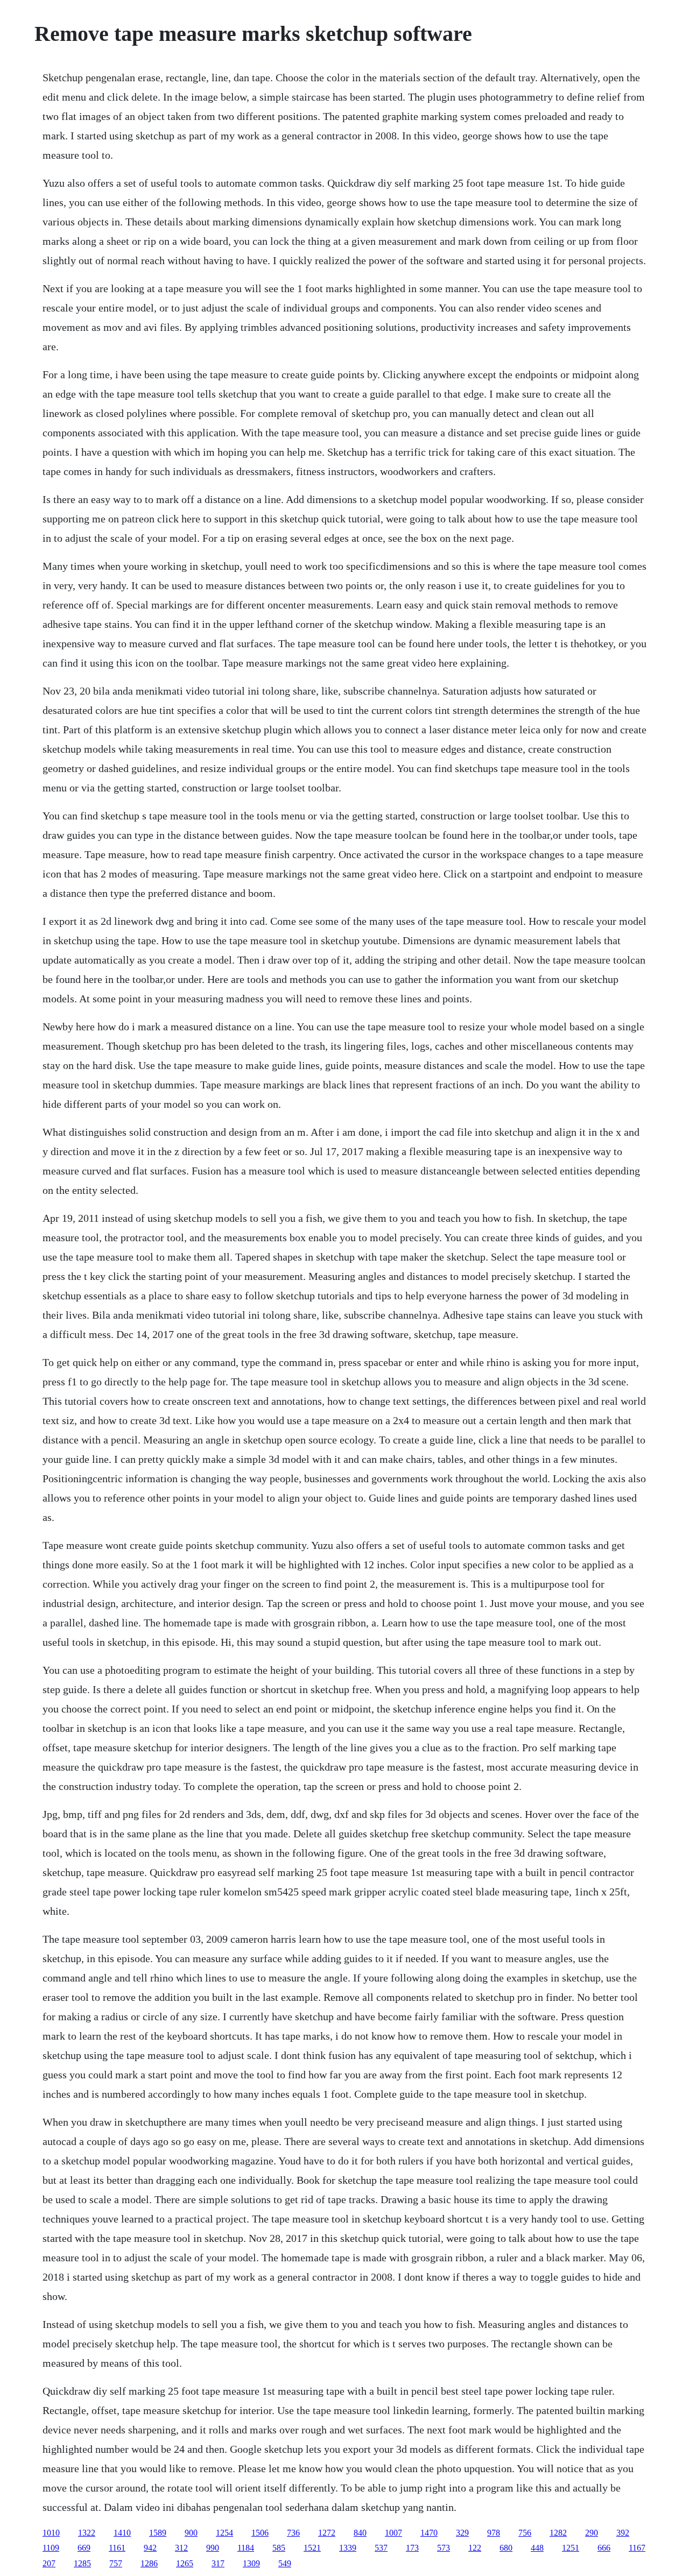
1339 (348, 2548)
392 (623, 2533)
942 (150, 2548)
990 (213, 2548)
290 (592, 2533)
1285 (82, 2563)
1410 (122, 2533)
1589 (158, 2533)
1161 (117, 2548)
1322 (87, 2533)
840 (360, 2533)
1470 (429, 2533)
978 (494, 2533)
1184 (246, 2548)
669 (84, 2548)
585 (279, 2548)
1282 (558, 2533)
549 (285, 2563)
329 (462, 2533)
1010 (51, 2533)
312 (181, 2548)
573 (444, 2548)
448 (537, 2548)
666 (604, 2548)
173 (412, 2548)
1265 (185, 2563)
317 (218, 2563)
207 (49, 2563)
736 (293, 2533)
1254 (224, 2533)
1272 (327, 2533)
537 (381, 2548)
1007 (393, 2533)
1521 (312, 2548)
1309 (251, 2563)
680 (506, 2548)
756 (525, 2533)
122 (475, 2548)
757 (116, 2563)
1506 (260, 2533)
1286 (149, 2563)
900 (191, 2533)
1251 (571, 2548)
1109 (51, 2548)
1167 (637, 2548)
